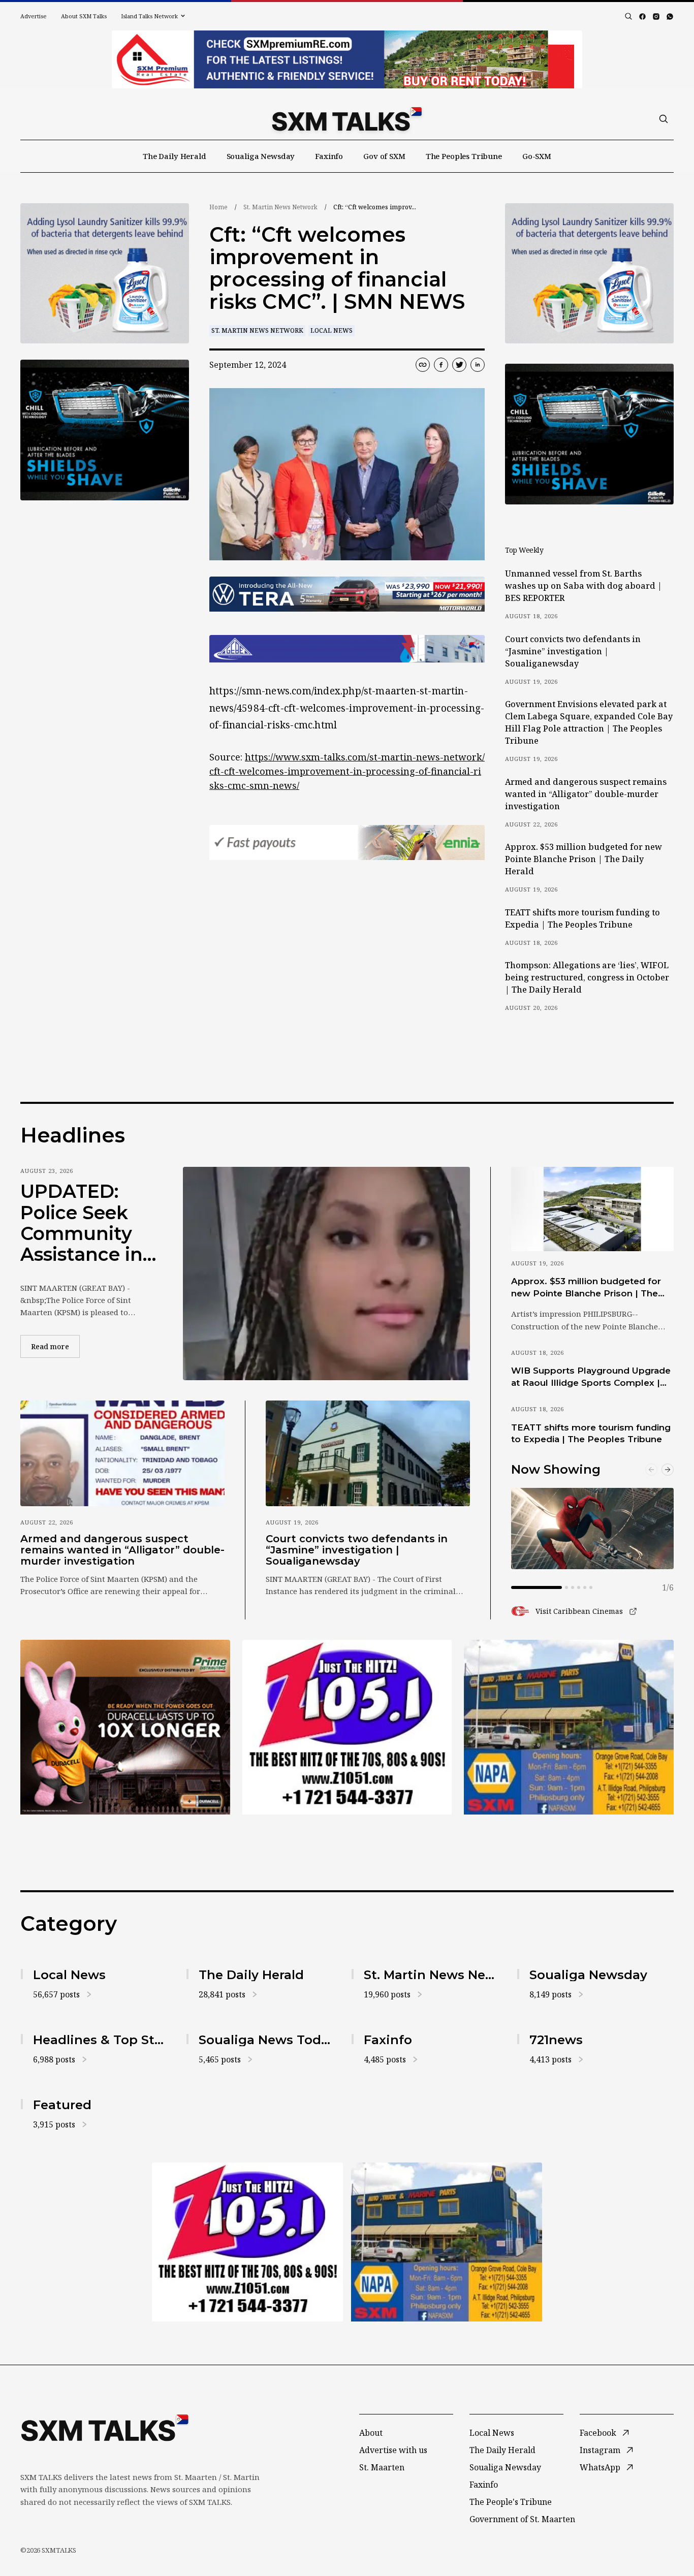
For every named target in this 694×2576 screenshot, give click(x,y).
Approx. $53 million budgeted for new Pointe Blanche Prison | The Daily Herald (583, 859)
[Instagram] (656, 17)
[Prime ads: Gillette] (105, 430)
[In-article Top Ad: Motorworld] (347, 594)
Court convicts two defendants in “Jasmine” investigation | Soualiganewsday (573, 651)
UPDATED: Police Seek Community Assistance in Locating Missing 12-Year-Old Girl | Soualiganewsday (86, 1223)
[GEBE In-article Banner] (347, 649)
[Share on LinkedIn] (478, 365)
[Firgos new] (569, 1728)
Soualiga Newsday (261, 156)
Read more (55, 1346)
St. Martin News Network (280, 207)
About (371, 2433)
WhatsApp (600, 2467)
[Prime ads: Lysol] (105, 274)
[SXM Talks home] (347, 119)
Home (218, 207)
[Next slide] (668, 1470)
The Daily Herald (175, 156)
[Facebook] (642, 17)
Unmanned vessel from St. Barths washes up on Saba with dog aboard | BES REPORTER (583, 586)
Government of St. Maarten (522, 2519)
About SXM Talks (84, 16)
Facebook (598, 2433)
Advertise (34, 16)
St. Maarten (382, 2467)
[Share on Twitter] (459, 365)
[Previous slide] (651, 1470)
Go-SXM (537, 156)
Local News (332, 330)
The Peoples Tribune (464, 156)
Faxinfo (329, 156)
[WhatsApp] (670, 17)
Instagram (600, 2450)
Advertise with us (393, 2450)
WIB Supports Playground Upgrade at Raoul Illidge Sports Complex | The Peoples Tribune (591, 1377)
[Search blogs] (628, 16)
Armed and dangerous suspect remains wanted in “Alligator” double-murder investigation (586, 794)
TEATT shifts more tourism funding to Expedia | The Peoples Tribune (582, 918)
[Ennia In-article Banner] (347, 842)
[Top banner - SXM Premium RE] (347, 59)
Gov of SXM (384, 156)
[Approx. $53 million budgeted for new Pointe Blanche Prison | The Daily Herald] (592, 1209)
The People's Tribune (511, 2502)
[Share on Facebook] (441, 365)
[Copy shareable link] (423, 365)
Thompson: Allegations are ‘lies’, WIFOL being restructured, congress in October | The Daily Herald (587, 977)
